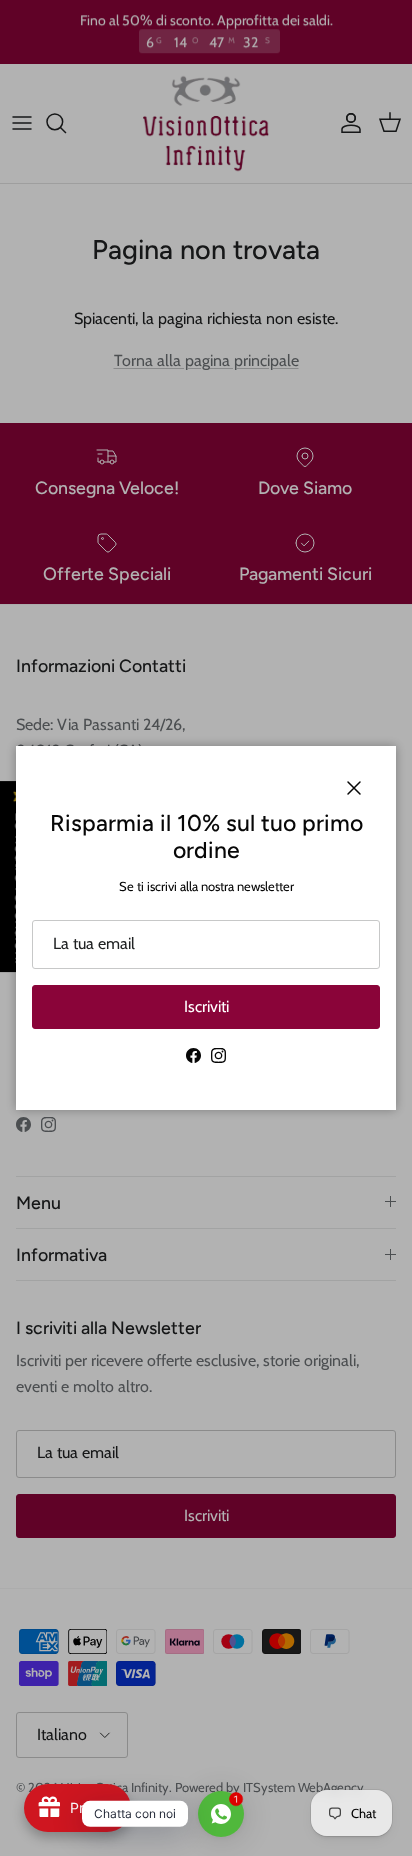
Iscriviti (206, 1006)
